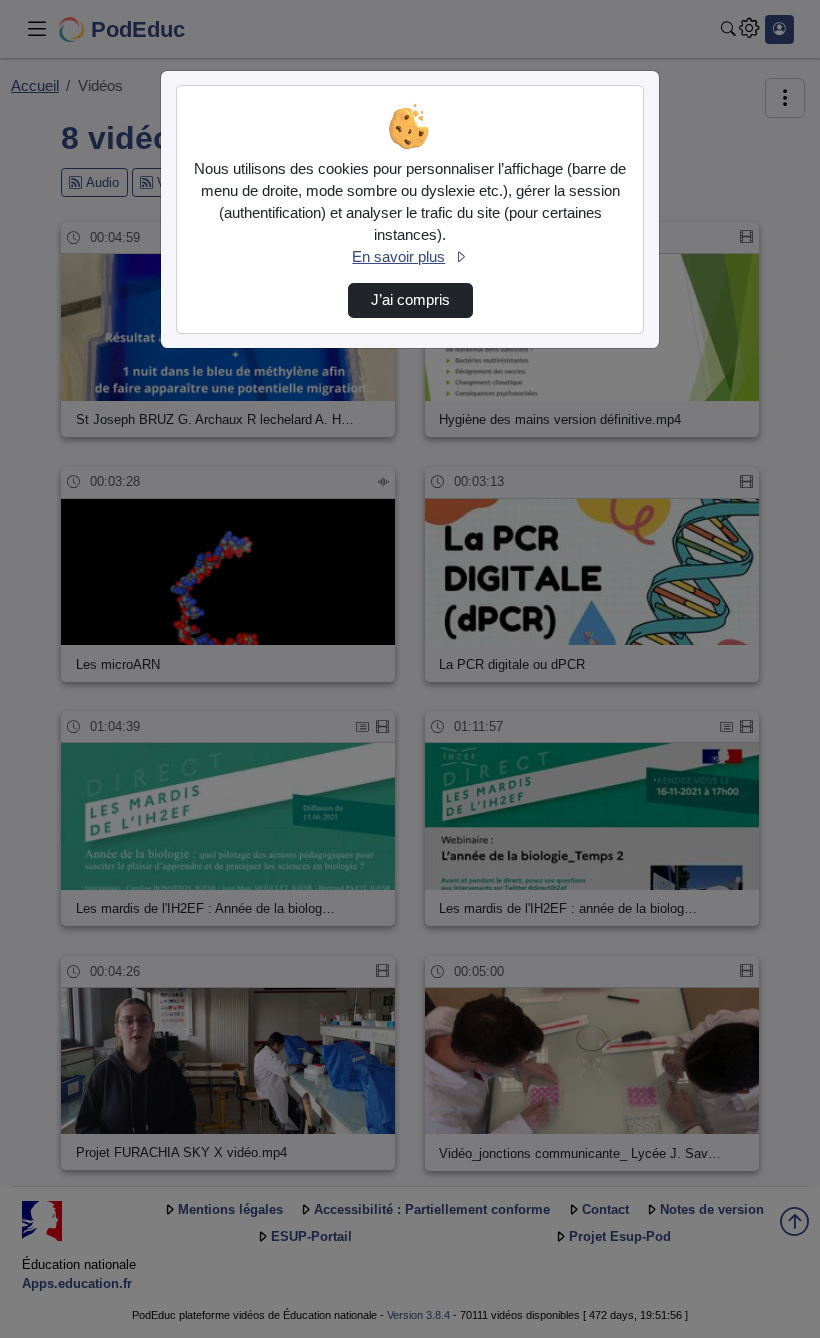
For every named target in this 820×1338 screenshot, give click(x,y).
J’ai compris (410, 300)
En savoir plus (398, 257)
